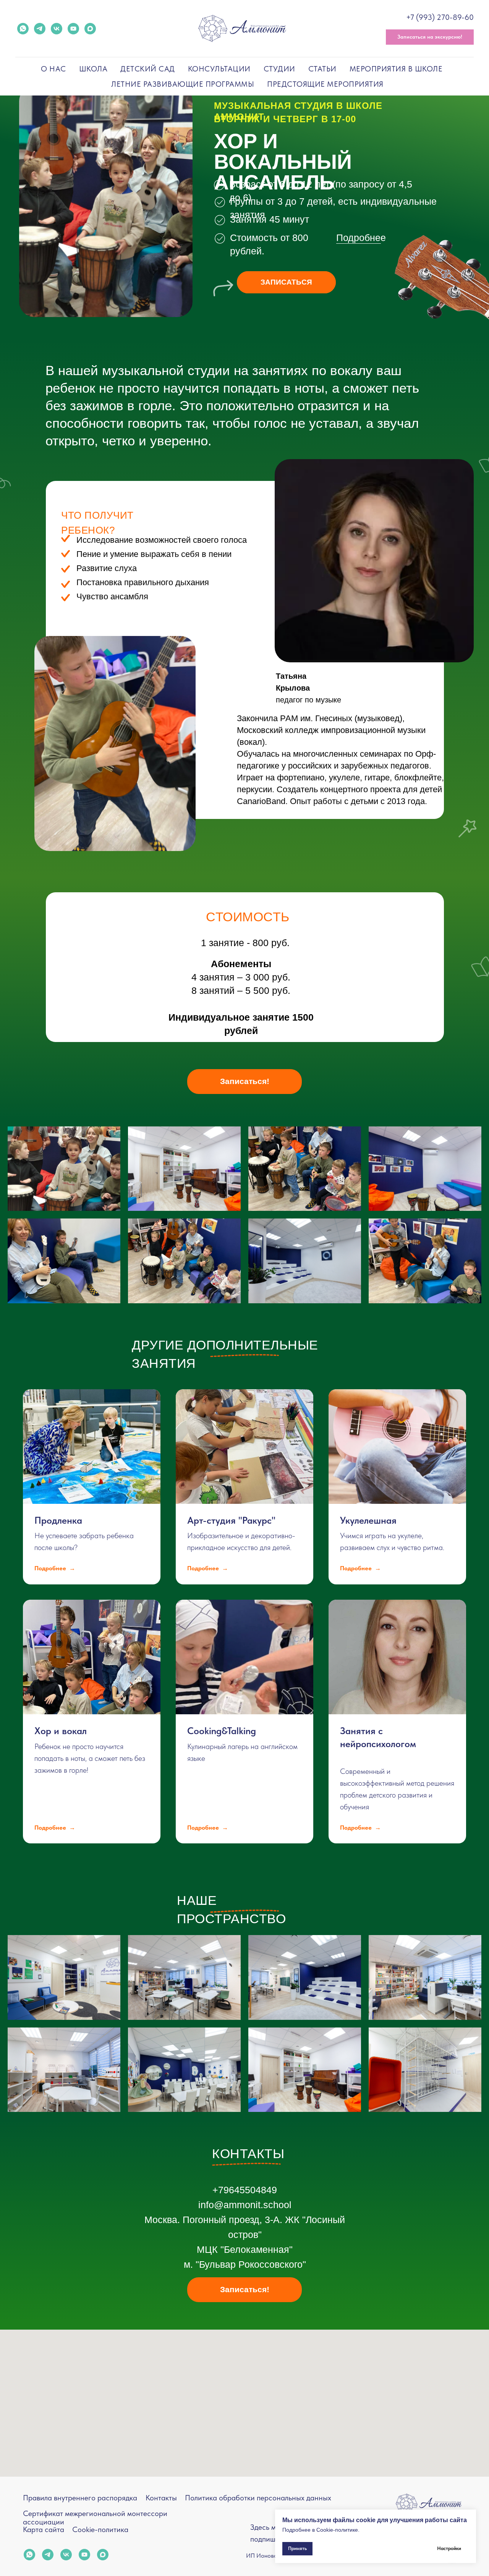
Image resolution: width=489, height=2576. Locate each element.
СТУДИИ (279, 69)
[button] (430, 37)
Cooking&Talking (222, 1731)
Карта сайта (44, 2529)
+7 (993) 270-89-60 (440, 17)
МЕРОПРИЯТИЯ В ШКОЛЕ (396, 69)
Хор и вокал (61, 1731)
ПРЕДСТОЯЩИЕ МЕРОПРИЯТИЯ (325, 84)
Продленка (58, 1520)
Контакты (161, 2498)
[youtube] (73, 29)
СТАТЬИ (322, 69)
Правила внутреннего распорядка (80, 2498)
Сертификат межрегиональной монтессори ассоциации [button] (95, 2518)
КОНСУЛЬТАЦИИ (219, 69)
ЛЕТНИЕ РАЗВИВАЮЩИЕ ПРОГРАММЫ (183, 84)
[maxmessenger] (90, 29)
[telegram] (40, 29)
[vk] (57, 29)
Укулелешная (368, 1520)
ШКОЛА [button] (93, 69)
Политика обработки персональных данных (258, 2498)
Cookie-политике (337, 2530)
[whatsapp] (23, 29)
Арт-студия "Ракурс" (231, 1520)
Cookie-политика (100, 2529)
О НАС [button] (53, 69)
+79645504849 (245, 2190)
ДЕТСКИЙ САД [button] (148, 69)
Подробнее (361, 238)
